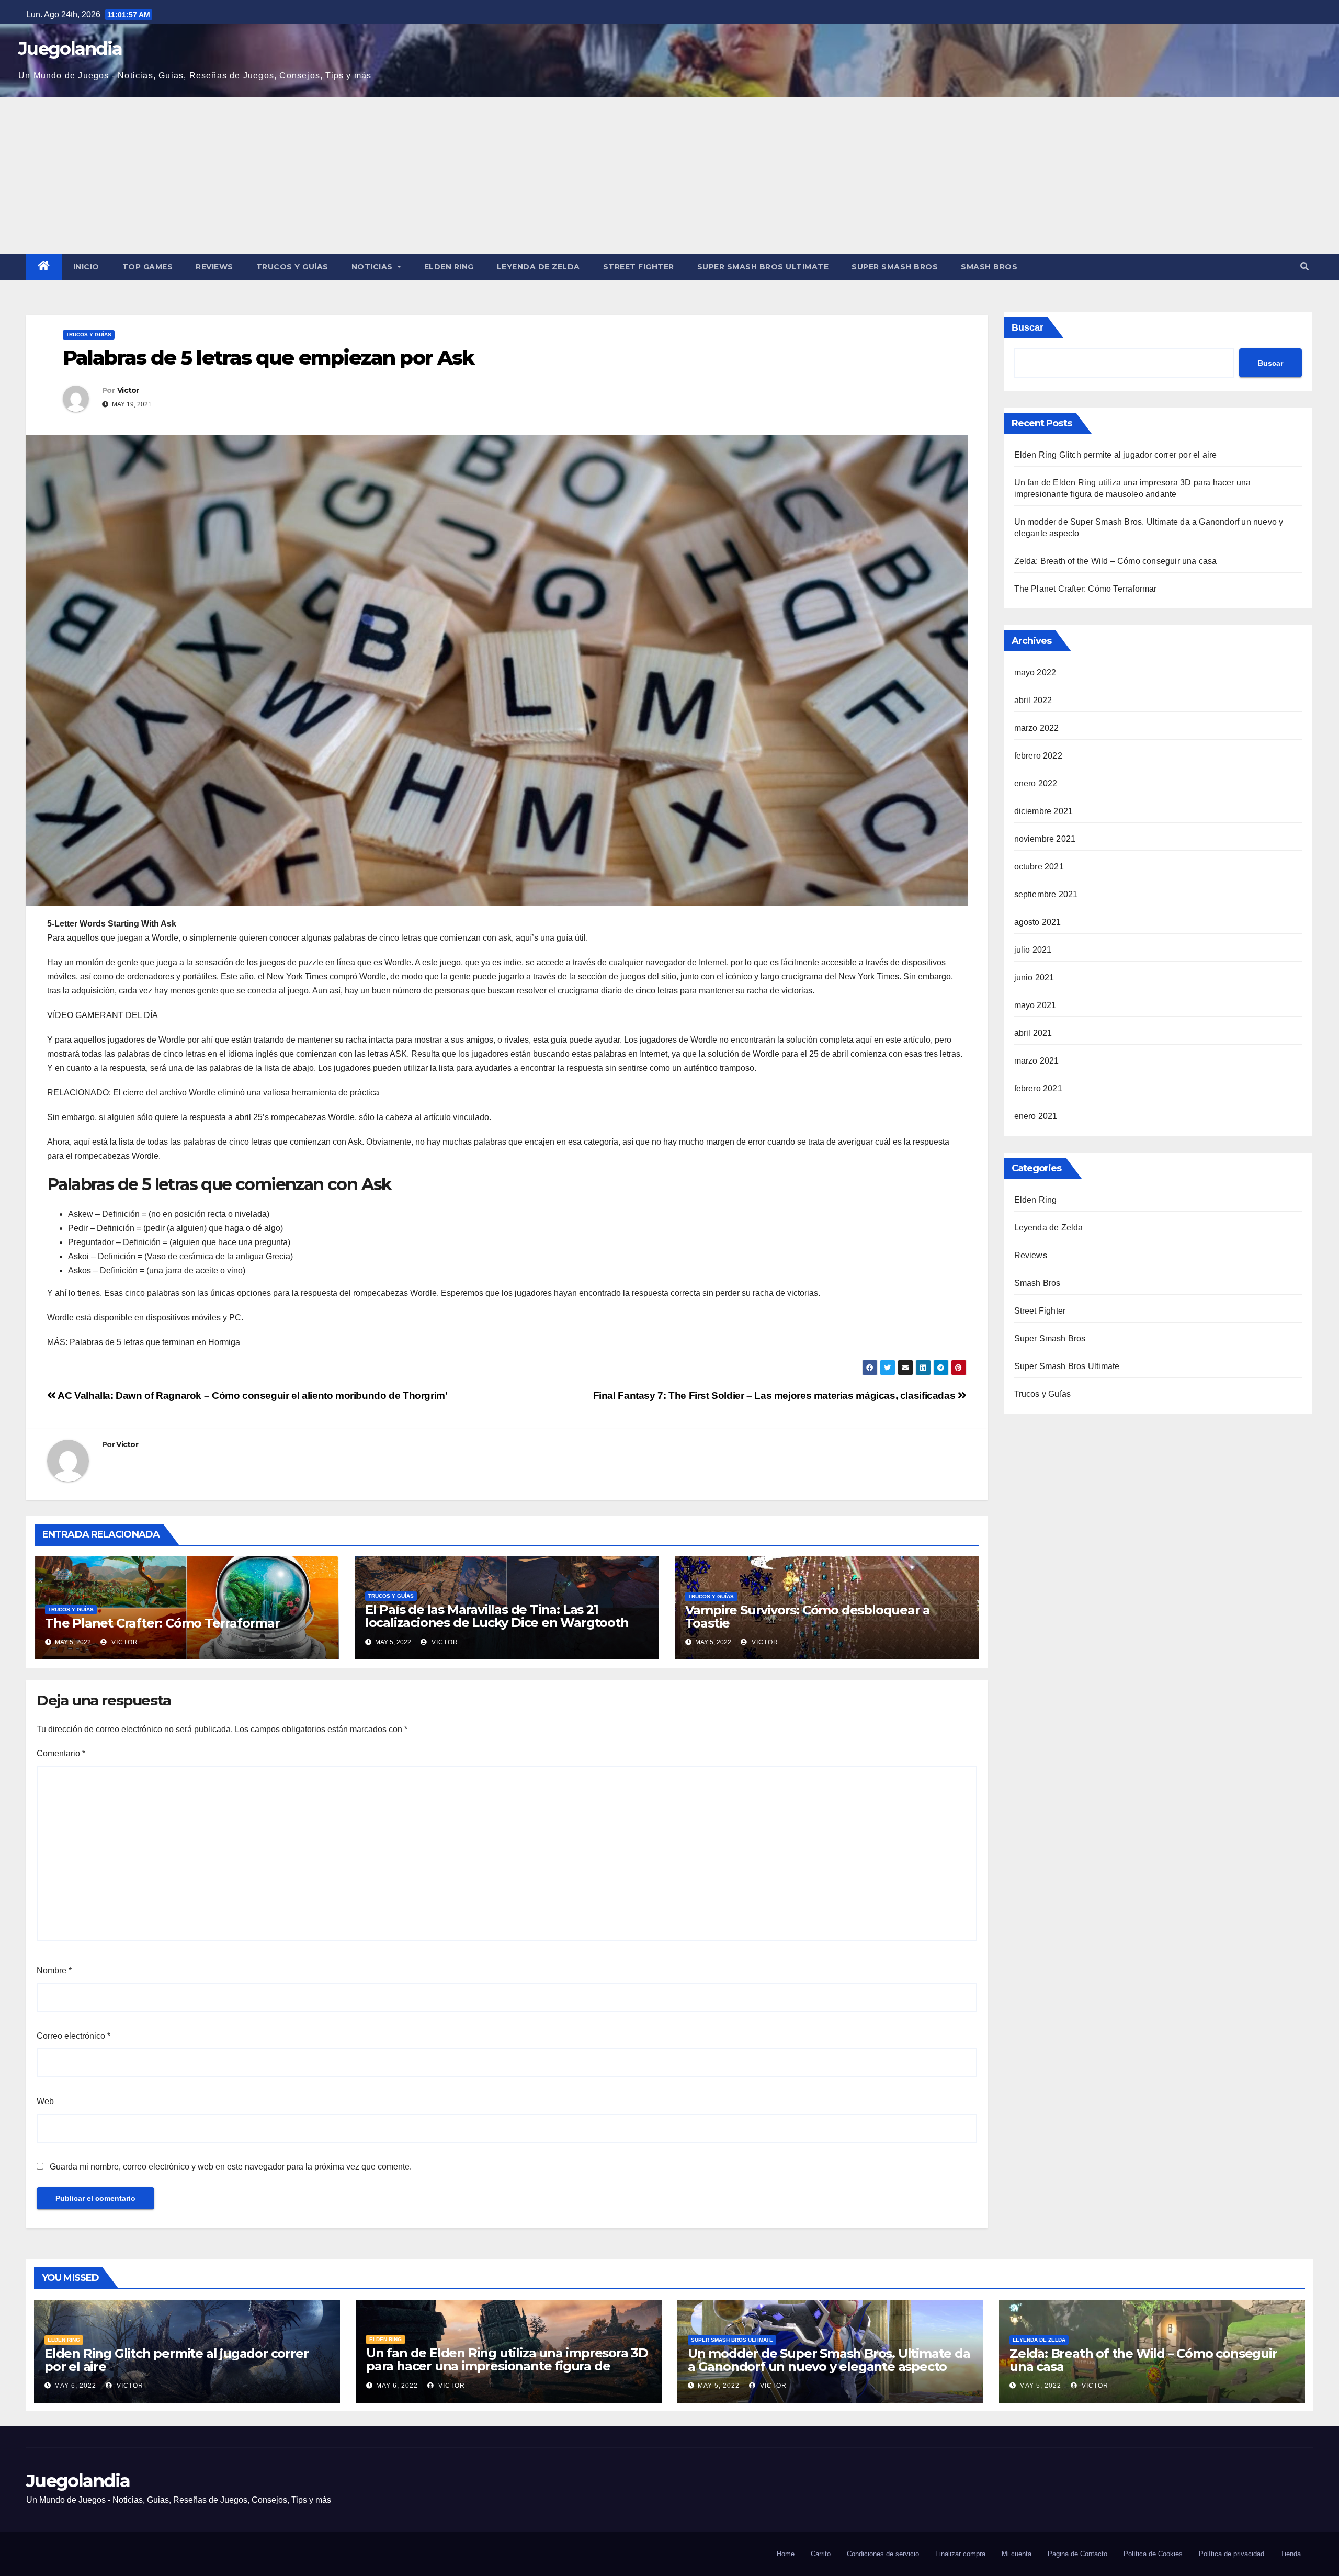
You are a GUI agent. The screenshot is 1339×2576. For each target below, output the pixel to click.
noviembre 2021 (1045, 839)
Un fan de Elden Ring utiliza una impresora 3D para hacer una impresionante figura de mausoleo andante (507, 2366)
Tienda (1291, 2554)
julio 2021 (1033, 950)
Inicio (86, 267)
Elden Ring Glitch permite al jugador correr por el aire (1116, 455)
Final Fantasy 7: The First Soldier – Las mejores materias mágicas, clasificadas (775, 1396)
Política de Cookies (1153, 2554)
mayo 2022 (1035, 673)
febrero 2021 (1038, 1088)
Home (786, 2554)
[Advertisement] (669, 175)
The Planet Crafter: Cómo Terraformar (162, 1623)
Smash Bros (989, 267)
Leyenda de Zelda (538, 267)
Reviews (214, 267)
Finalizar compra (960, 2554)
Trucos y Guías (292, 267)
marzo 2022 (1037, 728)
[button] (1304, 267)
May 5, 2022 (719, 2386)
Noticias (373, 267)
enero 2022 (1036, 783)
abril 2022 (1033, 700)
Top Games (148, 267)
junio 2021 (1034, 978)
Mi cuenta (1017, 2554)
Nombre (54, 1970)
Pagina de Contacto (1077, 2554)
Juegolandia (70, 49)
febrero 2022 (1038, 756)
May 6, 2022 (75, 2386)
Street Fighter (639, 267)
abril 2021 (1033, 1033)
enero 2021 (1036, 1116)
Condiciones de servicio (883, 2554)
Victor (128, 390)
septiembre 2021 (1046, 894)
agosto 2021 (1038, 922)
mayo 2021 (1035, 1005)
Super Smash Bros (895, 267)
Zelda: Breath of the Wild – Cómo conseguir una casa (1116, 561)
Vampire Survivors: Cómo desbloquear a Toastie (808, 1617)
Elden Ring (449, 267)
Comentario (61, 1753)
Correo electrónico (73, 2036)
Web (45, 2101)
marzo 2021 (1037, 1061)
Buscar (1028, 327)
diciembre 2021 (1044, 811)
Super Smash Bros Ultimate (763, 267)
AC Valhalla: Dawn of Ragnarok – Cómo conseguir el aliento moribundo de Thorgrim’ (252, 1396)
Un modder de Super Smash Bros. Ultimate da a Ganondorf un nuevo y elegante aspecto (829, 2360)
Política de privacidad (1232, 2554)
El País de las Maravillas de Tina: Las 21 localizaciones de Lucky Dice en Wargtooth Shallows (497, 1623)
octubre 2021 (1039, 867)
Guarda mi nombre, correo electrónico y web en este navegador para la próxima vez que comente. (231, 2167)
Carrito (821, 2554)
